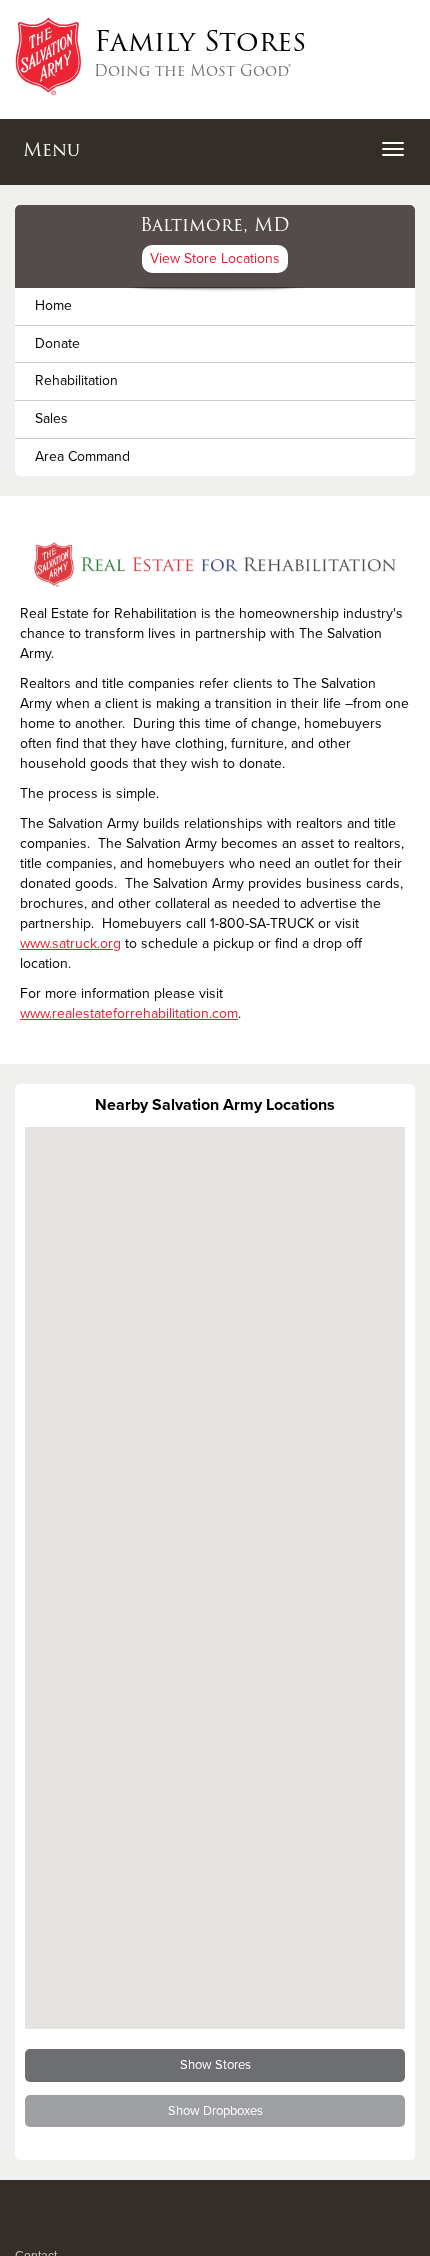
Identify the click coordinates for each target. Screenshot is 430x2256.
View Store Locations (215, 258)
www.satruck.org (70, 943)
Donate (57, 343)
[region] (215, 1578)
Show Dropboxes (215, 2111)
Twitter (49, 2229)
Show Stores (215, 2065)
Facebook (25, 2229)
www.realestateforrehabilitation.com (129, 1013)
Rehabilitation (76, 380)
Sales (51, 418)
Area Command (82, 456)
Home (53, 305)
